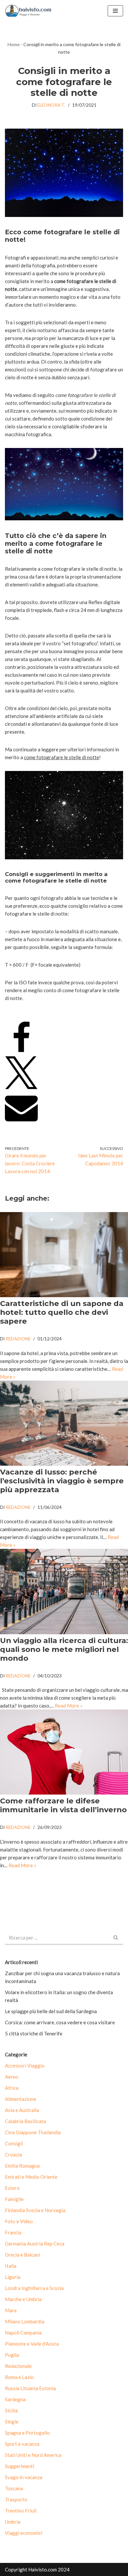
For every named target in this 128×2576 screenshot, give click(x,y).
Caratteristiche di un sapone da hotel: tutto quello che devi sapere (62, 1312)
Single (12, 2422)
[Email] (21, 1122)
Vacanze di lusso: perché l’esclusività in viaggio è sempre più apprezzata (62, 1481)
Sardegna (15, 2399)
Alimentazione (21, 2099)
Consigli (14, 2143)
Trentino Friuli (21, 2511)
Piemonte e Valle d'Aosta (32, 2344)
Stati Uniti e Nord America (33, 2455)
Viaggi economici (24, 2533)
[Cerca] (116, 1938)
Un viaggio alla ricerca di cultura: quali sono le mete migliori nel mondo (64, 1649)
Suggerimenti (20, 2466)
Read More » (69, 1706)
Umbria (13, 2522)
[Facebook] (21, 1052)
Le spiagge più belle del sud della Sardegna (51, 2011)
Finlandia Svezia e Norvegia (35, 2210)
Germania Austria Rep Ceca (35, 2244)
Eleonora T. (51, 105)
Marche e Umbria (23, 2299)
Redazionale (18, 2366)
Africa (12, 2088)
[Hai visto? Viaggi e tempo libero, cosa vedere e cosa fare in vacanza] (30, 11)
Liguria (13, 2277)
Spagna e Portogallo (27, 2433)
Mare (11, 2310)
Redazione (18, 1339)
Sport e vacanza (22, 2444)
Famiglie (14, 2199)
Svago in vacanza (24, 2477)
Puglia (12, 2355)
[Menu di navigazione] (115, 11)
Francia (13, 2232)
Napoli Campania (23, 2333)
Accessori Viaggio (25, 2066)
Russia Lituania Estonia (30, 2388)
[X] (21, 1087)
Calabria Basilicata (25, 2121)
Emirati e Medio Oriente (31, 2177)
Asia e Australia (22, 2110)
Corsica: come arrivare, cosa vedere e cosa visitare (60, 2022)
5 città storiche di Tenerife (34, 2033)
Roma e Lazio (19, 2377)
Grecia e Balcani (22, 2255)
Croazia (13, 2155)
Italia (11, 2266)
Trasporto (16, 2499)
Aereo (12, 2077)
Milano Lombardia (25, 2321)
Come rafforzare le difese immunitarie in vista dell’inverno (63, 1805)
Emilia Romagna (22, 2166)
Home (14, 44)
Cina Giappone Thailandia (33, 2132)
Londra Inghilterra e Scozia (34, 2288)
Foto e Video (19, 2221)
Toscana (14, 2488)
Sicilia (11, 2410)
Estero (12, 2188)
